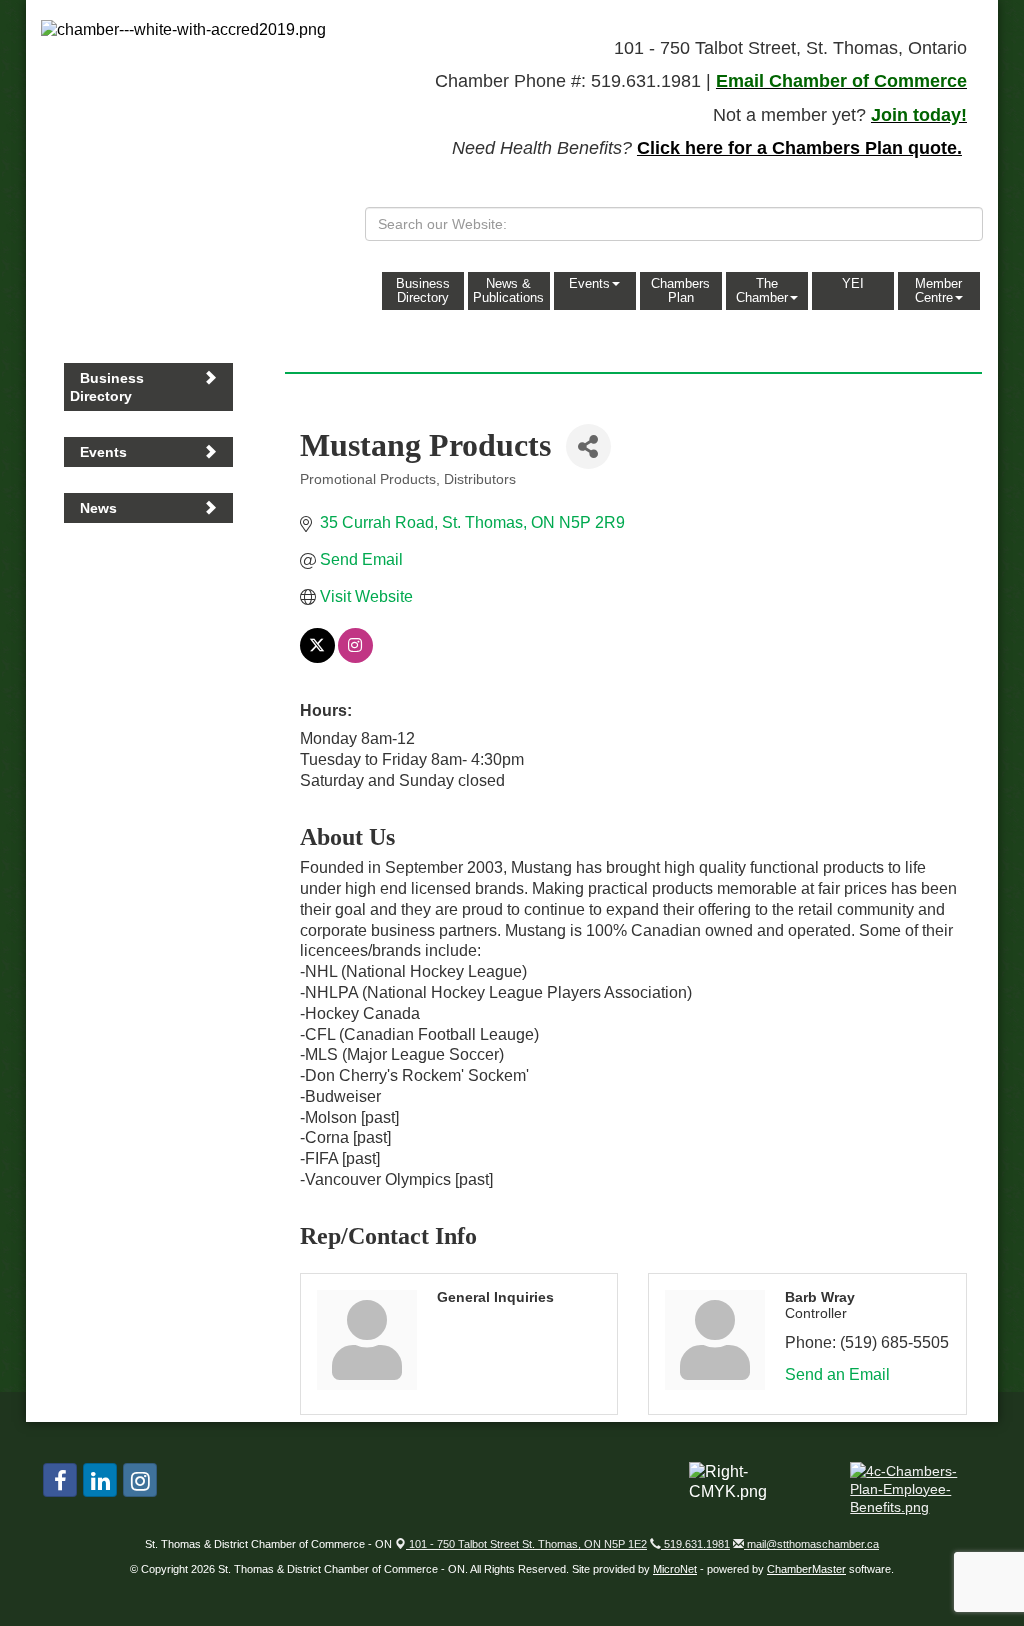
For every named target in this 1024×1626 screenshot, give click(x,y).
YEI (853, 283)
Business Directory (423, 290)
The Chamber (762, 290)
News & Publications (508, 290)
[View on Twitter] (317, 657)
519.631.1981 (695, 1544)
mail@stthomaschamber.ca (811, 1544)
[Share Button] (588, 446)
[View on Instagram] (355, 657)
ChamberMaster (806, 1569)
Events (589, 283)
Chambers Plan (680, 290)
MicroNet (675, 1569)
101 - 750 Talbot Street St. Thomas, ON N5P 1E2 (526, 1544)
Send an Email (837, 1374)
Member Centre (939, 290)
